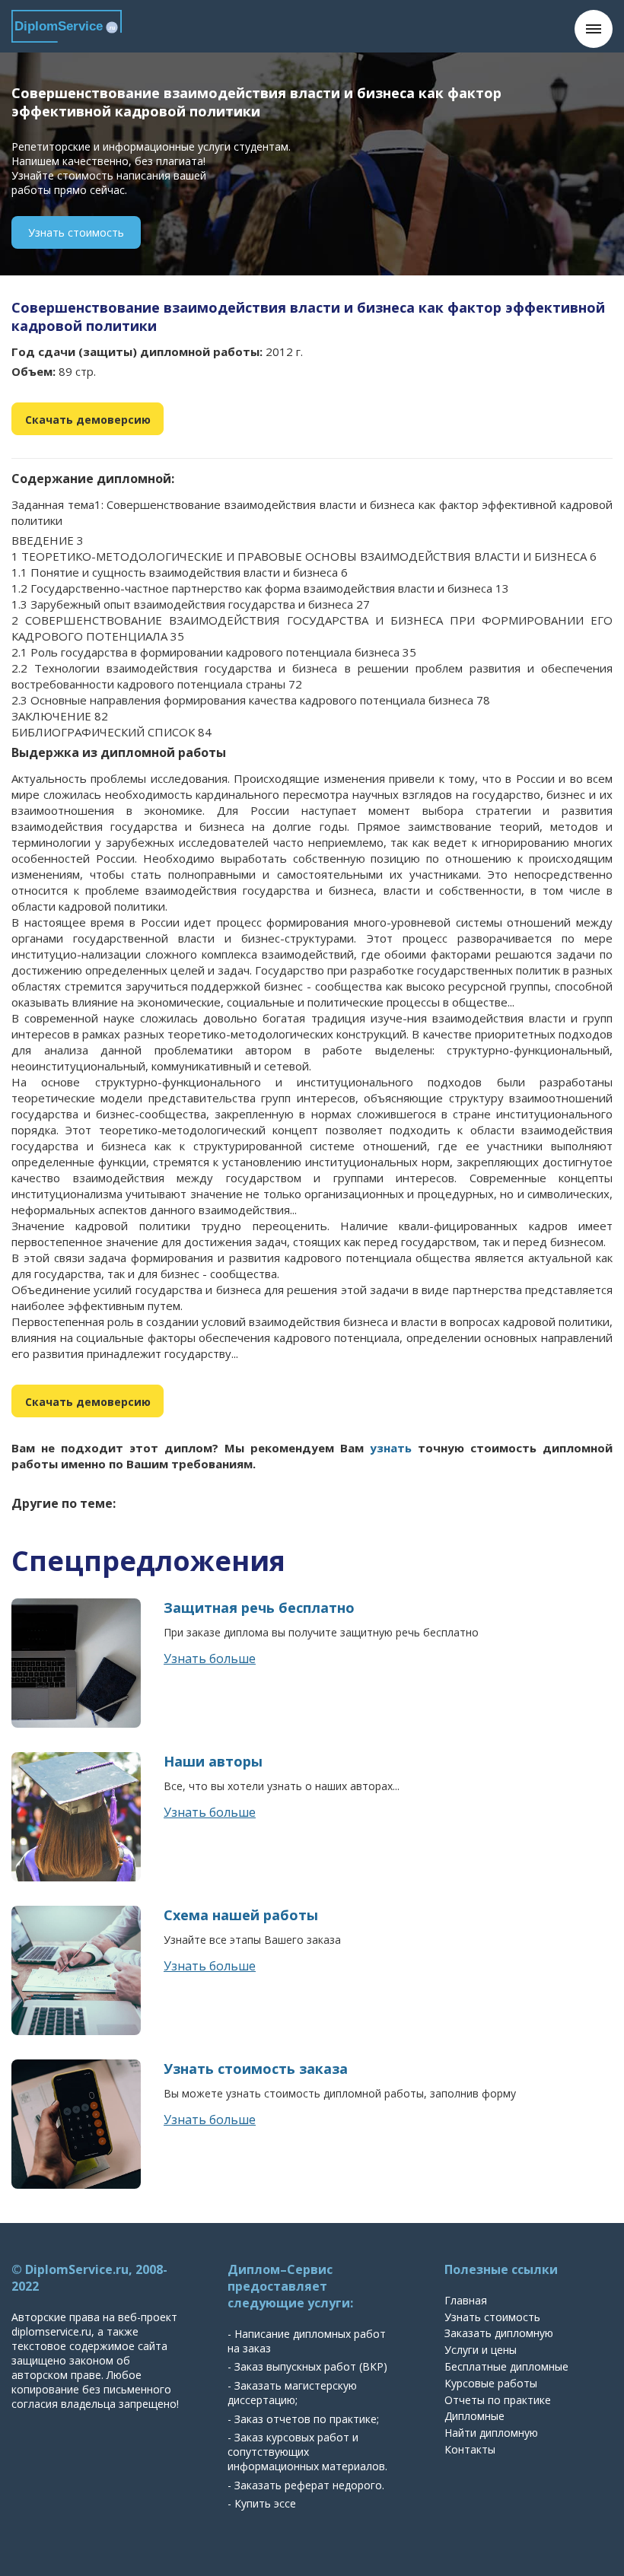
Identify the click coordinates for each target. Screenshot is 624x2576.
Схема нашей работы (241, 1915)
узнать (391, 1448)
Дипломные (474, 2416)
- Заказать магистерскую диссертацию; (292, 2393)
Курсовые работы (491, 2383)
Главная (466, 2300)
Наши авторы (213, 1761)
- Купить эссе (262, 2503)
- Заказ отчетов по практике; (303, 2419)
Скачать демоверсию (88, 420)
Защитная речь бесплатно (259, 1608)
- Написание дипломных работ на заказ (307, 2341)
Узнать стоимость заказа (256, 2069)
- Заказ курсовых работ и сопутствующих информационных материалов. (307, 2452)
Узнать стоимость (76, 232)
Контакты (470, 2449)
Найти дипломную (491, 2433)
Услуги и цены (481, 2350)
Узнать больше (210, 1658)
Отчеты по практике (498, 2400)
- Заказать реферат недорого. (306, 2485)
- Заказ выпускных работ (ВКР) (307, 2366)
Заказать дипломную (499, 2333)
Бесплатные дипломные (506, 2366)
